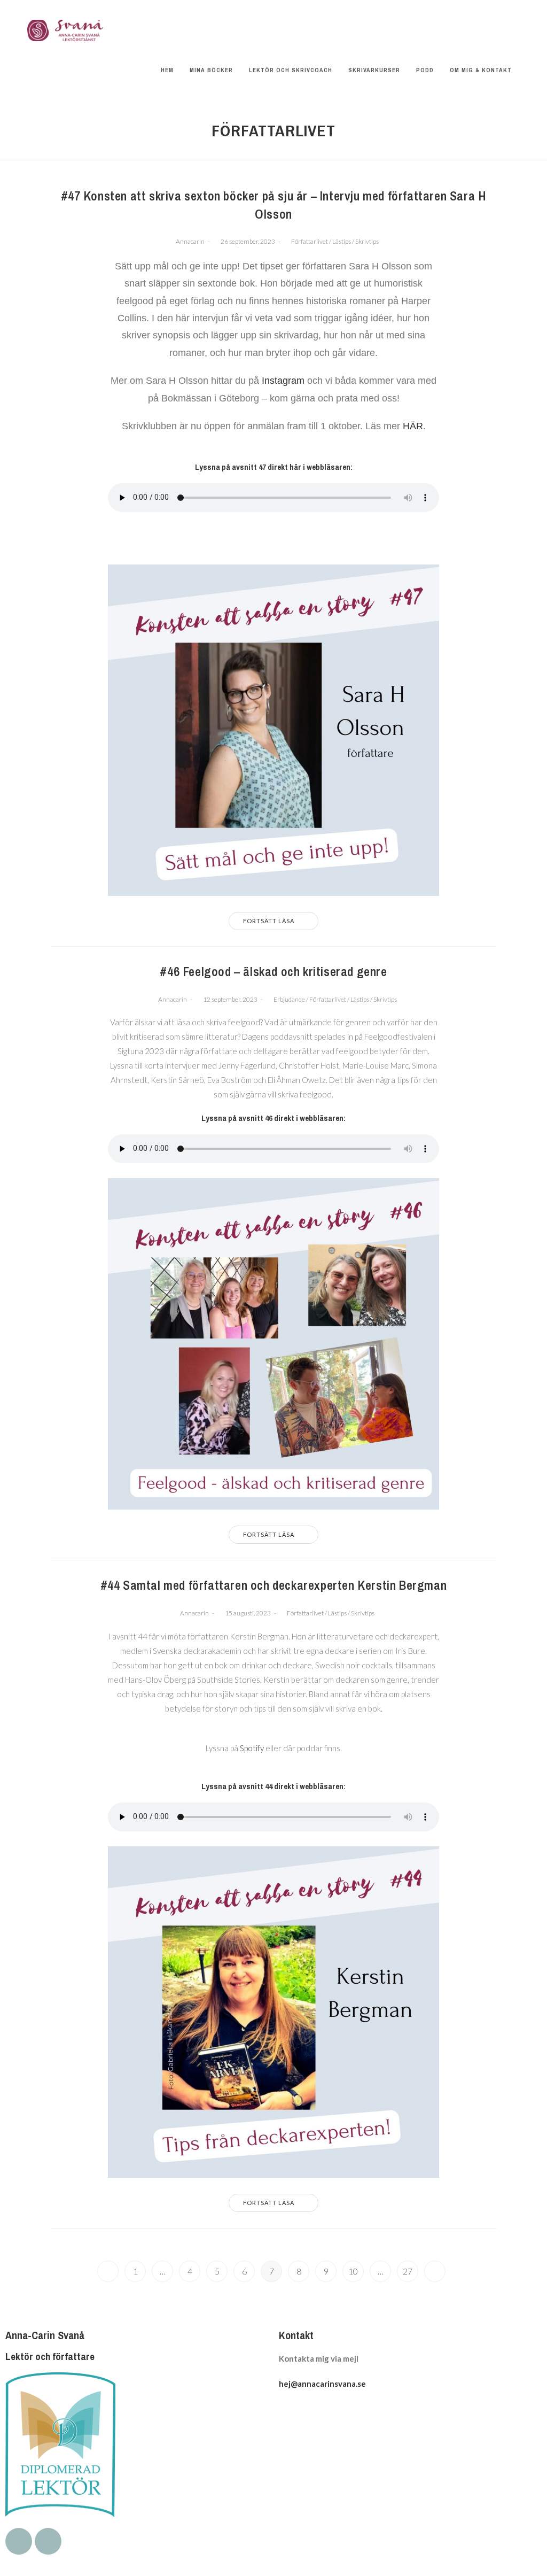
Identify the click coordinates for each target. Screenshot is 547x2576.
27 (408, 2271)
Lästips (342, 241)
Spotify (252, 1748)
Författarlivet (310, 241)
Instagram (284, 381)
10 (353, 2271)
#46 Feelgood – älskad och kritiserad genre (273, 971)
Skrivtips (367, 241)
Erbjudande (289, 999)
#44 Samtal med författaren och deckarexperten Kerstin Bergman (274, 1585)
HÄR (413, 426)
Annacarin (190, 241)
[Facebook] (19, 2541)
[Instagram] (48, 2541)
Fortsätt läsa (269, 921)
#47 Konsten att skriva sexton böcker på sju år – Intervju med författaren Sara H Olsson (274, 205)
